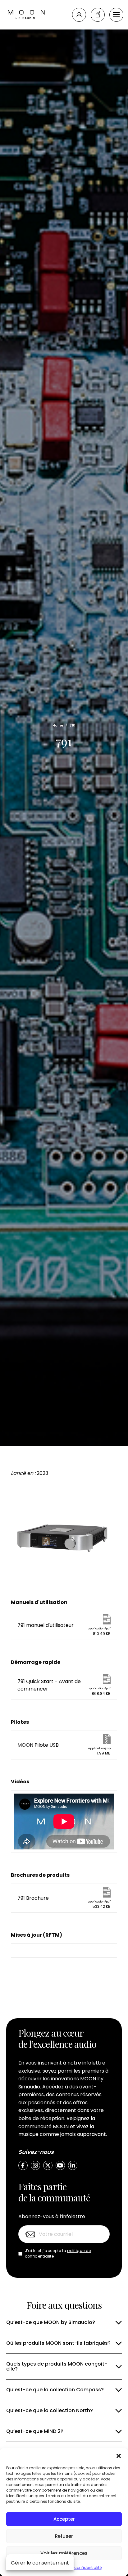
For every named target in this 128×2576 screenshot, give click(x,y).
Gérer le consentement (40, 2563)
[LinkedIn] (73, 2165)
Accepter (64, 2519)
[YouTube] (60, 2165)
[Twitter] (48, 2165)
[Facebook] (23, 2165)
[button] (119, 2456)
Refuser (64, 2536)
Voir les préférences (64, 2553)
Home (58, 725)
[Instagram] (35, 2165)
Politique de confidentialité (77, 2567)
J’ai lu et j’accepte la (58, 2253)
